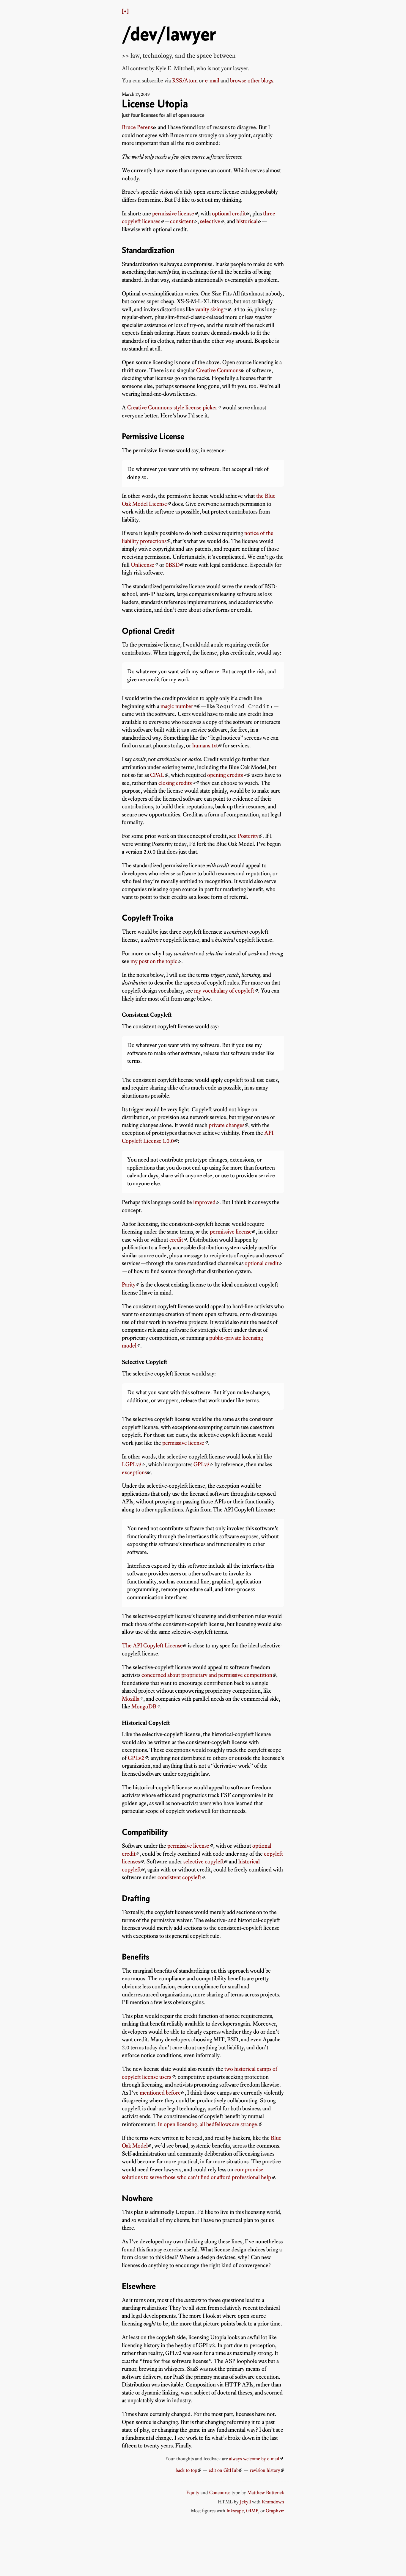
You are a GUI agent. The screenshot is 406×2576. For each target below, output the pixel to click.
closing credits (175, 783)
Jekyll (245, 2502)
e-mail (212, 80)
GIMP (252, 2511)
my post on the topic (154, 961)
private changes (226, 1125)
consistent (182, 221)
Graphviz (275, 2511)
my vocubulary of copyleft (224, 991)
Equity (193, 2492)
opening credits (225, 775)
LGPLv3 (132, 1464)
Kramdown (273, 2502)
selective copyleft (204, 1861)
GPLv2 (136, 1758)
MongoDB (144, 1706)
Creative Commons (218, 370)
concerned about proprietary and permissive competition (207, 1675)
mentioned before (160, 2093)
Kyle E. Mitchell (175, 68)
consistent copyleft (179, 1877)
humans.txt (205, 745)
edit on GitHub (224, 2470)
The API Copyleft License (152, 1645)
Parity (129, 1285)
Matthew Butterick (266, 2492)
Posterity (248, 836)
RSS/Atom (185, 80)
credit (176, 1240)
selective (210, 221)
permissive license (173, 213)
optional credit (229, 213)
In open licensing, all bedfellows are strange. (208, 2124)
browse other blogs (252, 80)
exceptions (134, 1472)
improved (204, 1202)
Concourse (220, 2492)
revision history (265, 2470)
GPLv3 (202, 1464)
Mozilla (131, 1699)
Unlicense (143, 565)
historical (247, 221)
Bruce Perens (137, 127)
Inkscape (235, 2511)
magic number (177, 706)
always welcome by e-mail (254, 2458)
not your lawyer (230, 68)
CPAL (157, 775)
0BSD (173, 565)
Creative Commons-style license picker (172, 407)
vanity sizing (209, 309)
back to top (187, 2470)
